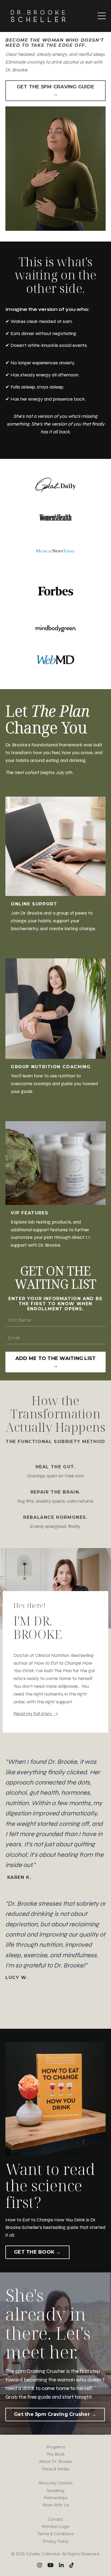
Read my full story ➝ (36, 1714)
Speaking (56, 2491)
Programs (56, 2447)
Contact (55, 2519)
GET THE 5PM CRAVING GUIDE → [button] (55, 90)
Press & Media (55, 2469)
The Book (56, 2454)
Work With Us (56, 2505)
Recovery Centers (55, 2483)
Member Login (56, 2527)
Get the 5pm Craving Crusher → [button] (55, 2414)
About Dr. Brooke (55, 2462)
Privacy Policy (56, 2541)
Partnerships (55, 2498)
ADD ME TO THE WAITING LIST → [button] (56, 1362)
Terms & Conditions (56, 2534)
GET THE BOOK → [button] (37, 2252)
